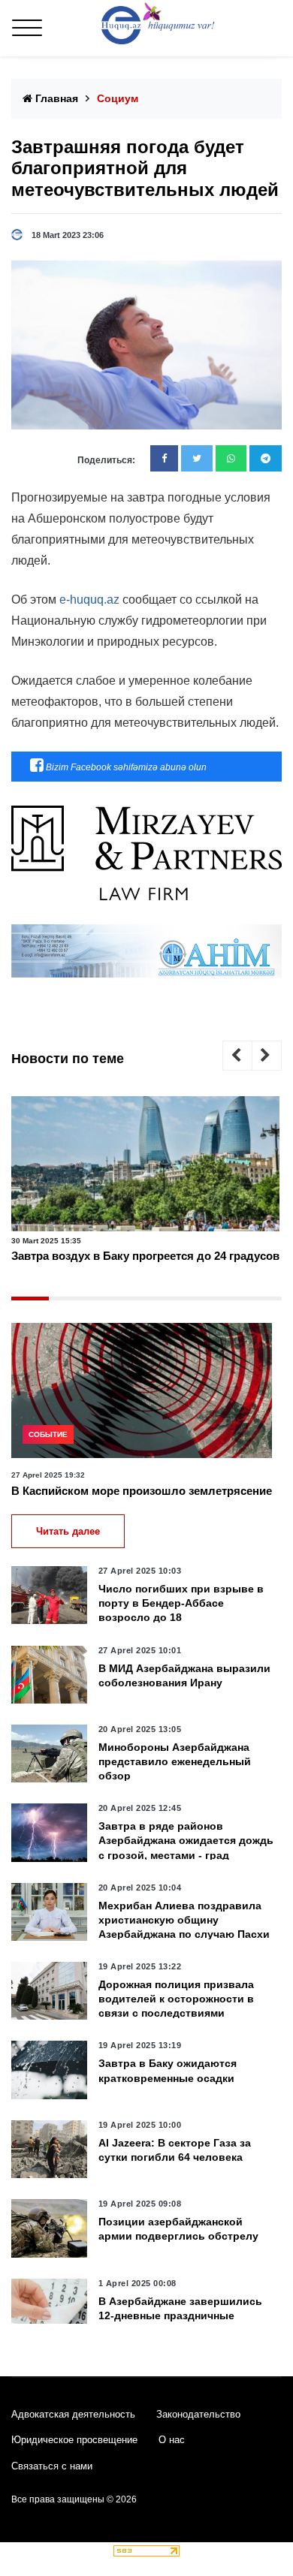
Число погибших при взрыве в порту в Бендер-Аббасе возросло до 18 (181, 1603)
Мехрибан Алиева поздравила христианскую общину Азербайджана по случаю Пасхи (184, 1920)
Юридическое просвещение (74, 2440)
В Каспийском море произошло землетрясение (142, 1491)
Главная (55, 98)
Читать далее (68, 1531)
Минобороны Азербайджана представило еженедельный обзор (175, 1761)
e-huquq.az (89, 600)
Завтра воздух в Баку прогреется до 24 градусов (145, 1256)
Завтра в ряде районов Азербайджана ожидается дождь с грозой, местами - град (186, 1840)
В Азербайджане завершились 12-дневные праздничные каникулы (180, 2315)
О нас (172, 2440)
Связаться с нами (52, 2466)
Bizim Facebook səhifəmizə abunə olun (125, 767)
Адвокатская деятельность (73, 2414)
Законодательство (198, 2414)
